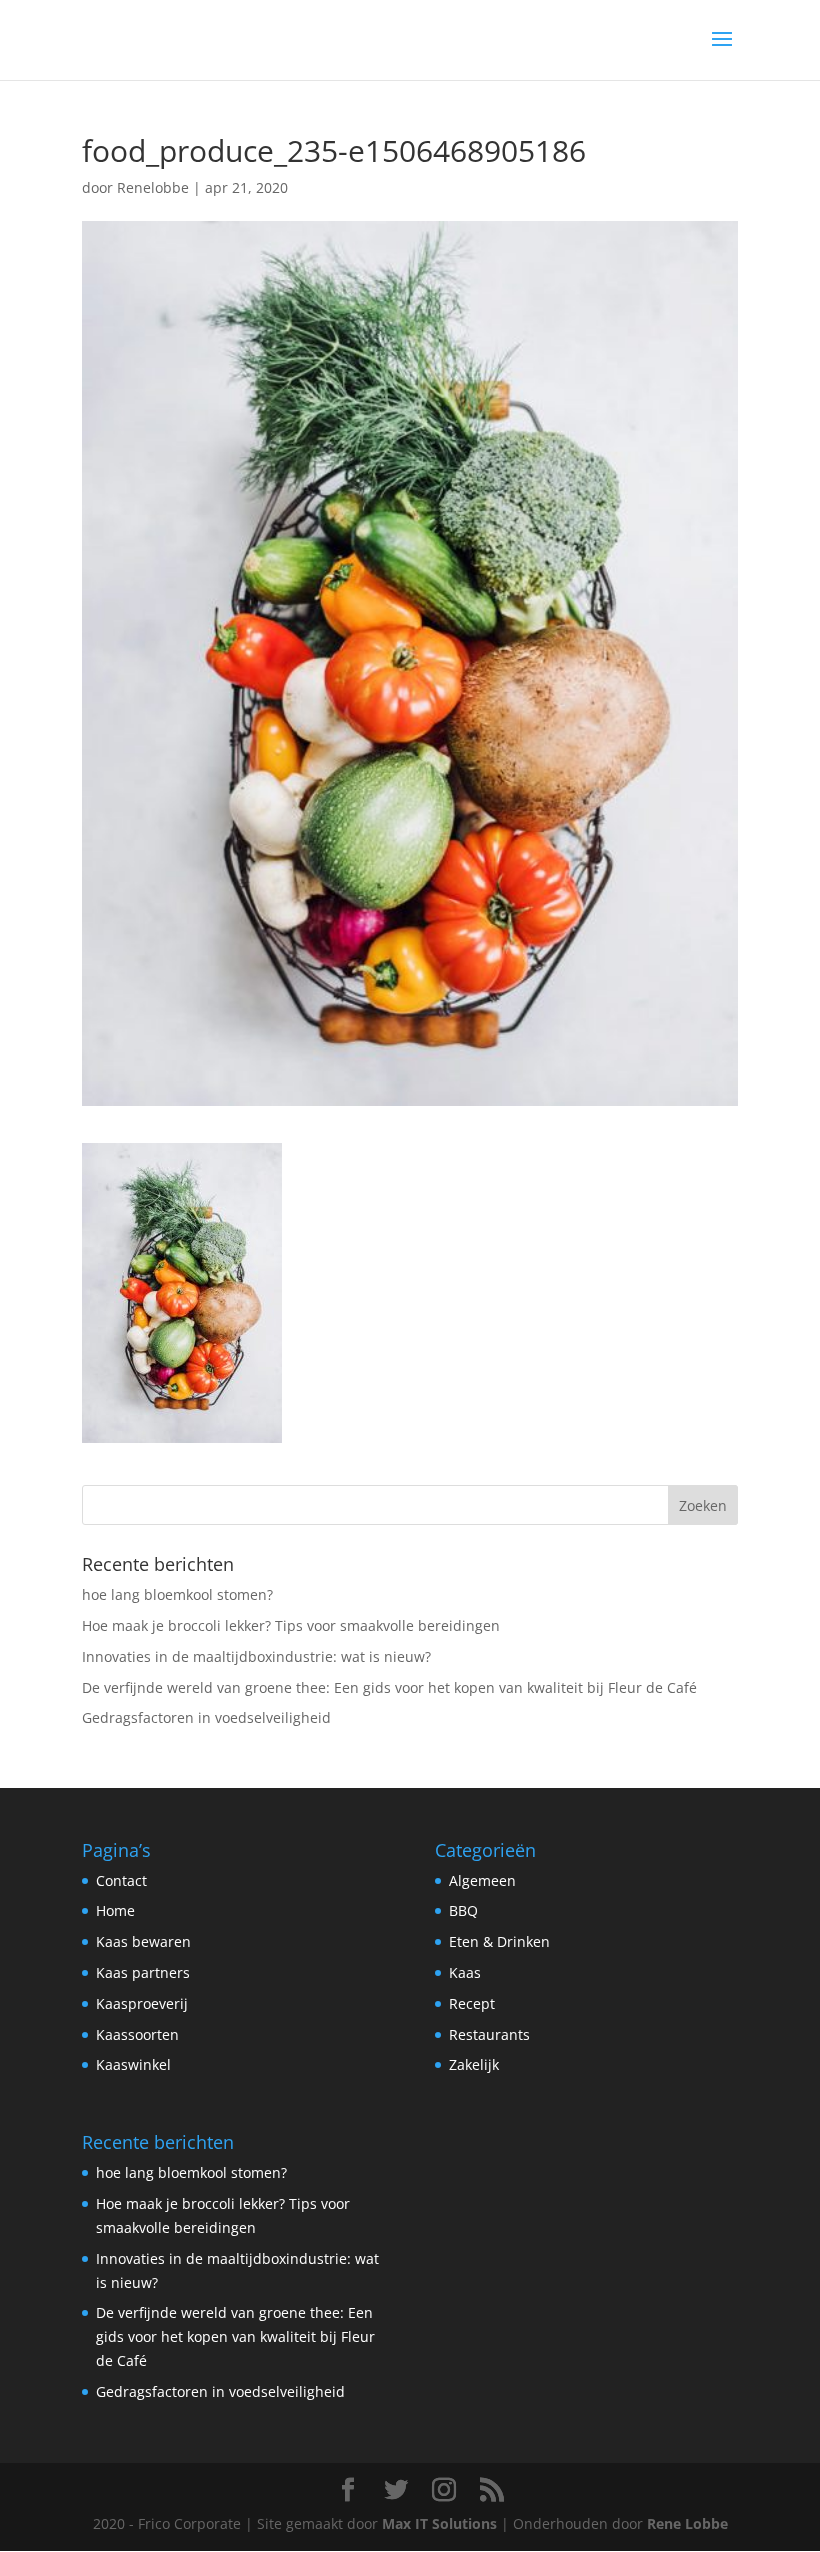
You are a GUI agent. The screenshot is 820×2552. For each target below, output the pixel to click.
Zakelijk (474, 2064)
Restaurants (489, 2034)
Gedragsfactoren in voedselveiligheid (206, 1717)
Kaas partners (143, 1972)
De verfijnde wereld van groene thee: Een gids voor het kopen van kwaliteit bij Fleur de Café (389, 1687)
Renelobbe (153, 187)
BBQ (463, 1910)
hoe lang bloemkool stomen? (177, 1594)
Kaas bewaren (143, 1941)
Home (115, 1910)
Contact (121, 1880)
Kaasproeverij (142, 2003)
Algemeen (482, 1880)
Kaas (465, 1972)
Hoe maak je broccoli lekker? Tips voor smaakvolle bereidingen (291, 1625)
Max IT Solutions (439, 2523)
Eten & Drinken (499, 1941)
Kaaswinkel (133, 2064)
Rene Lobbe (687, 2523)
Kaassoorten (137, 2034)
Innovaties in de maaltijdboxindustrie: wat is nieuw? (256, 1656)
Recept (472, 2003)
